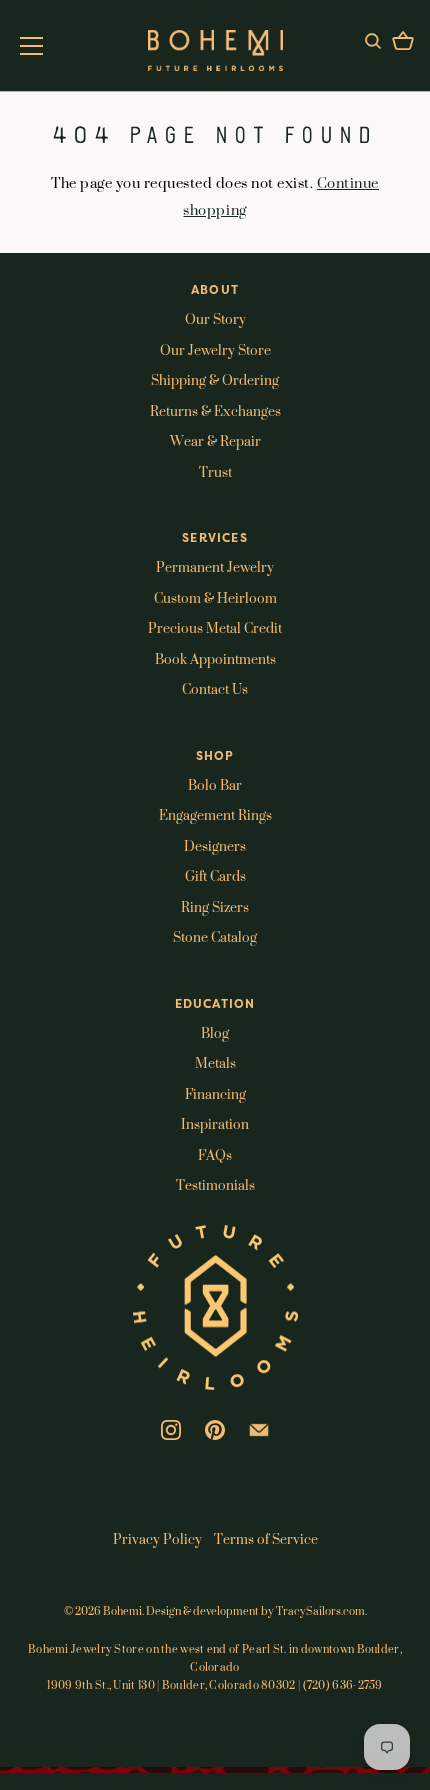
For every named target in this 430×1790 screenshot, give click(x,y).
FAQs (215, 1154)
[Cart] (403, 44)
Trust (215, 471)
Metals (215, 1062)
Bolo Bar (215, 784)
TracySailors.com (320, 1611)
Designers (215, 845)
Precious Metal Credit (215, 627)
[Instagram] (171, 1428)
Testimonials (215, 1184)
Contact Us (215, 688)
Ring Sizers (215, 906)
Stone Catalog (215, 936)
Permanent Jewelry (215, 566)
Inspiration (215, 1123)
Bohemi (122, 1611)
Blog (215, 1032)
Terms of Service (266, 1538)
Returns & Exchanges (215, 410)
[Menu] (32, 46)
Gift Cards (215, 875)
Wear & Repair (215, 440)
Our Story (215, 318)
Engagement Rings (215, 814)
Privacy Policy (157, 1538)
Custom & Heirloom (215, 597)
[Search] (373, 44)
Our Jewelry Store (215, 349)
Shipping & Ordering (215, 379)
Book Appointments (215, 658)
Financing (215, 1093)
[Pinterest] (215, 1428)
